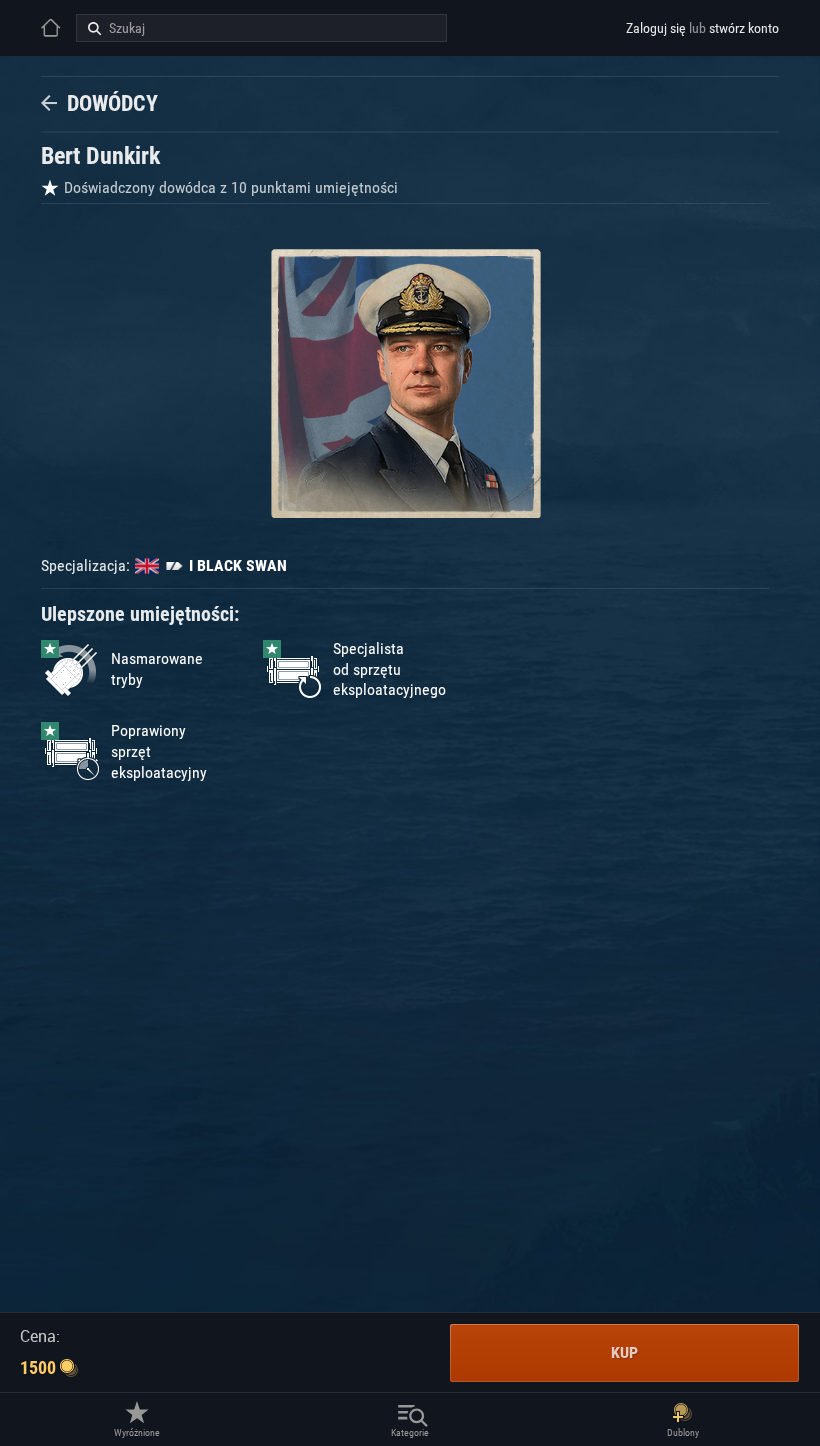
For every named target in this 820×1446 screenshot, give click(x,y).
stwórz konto (744, 28)
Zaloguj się (656, 28)
